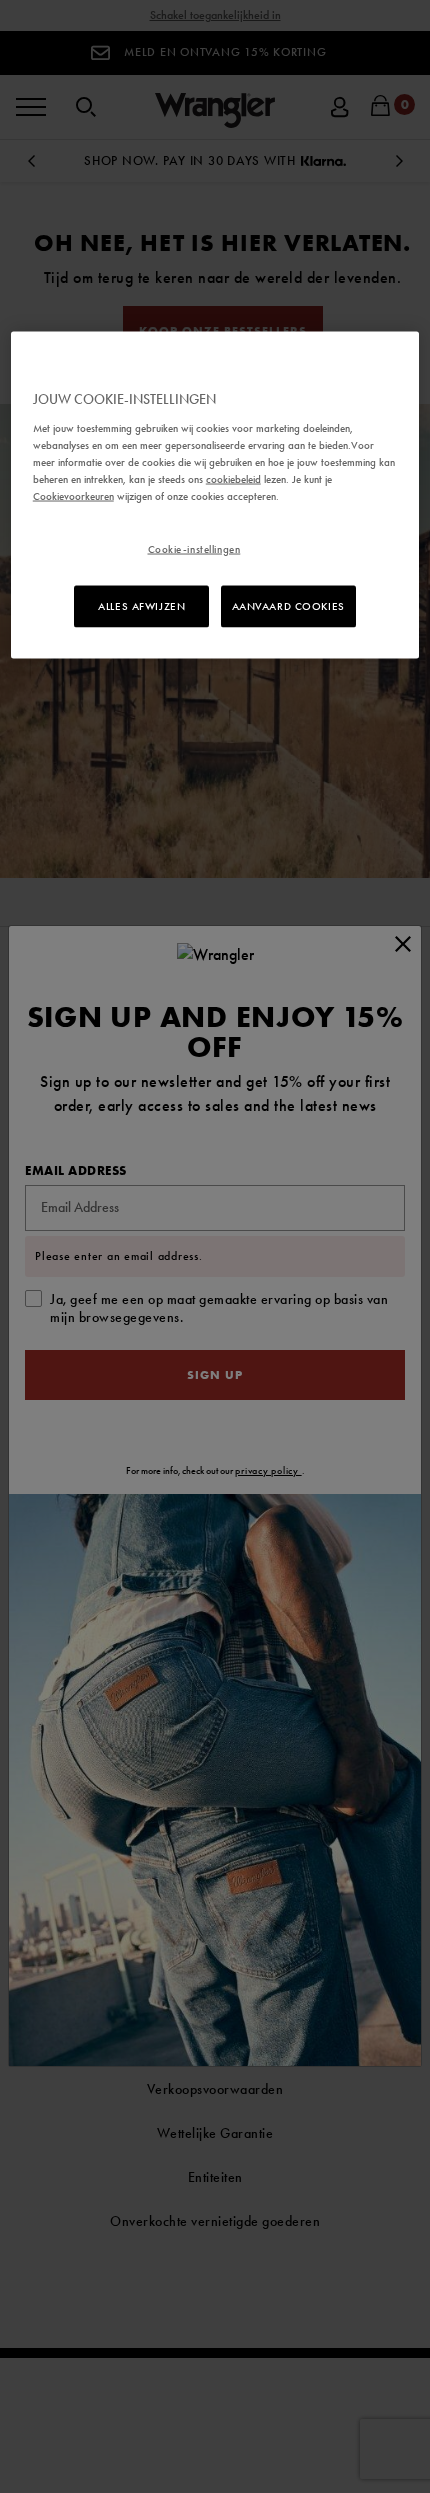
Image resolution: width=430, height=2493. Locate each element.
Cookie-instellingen (194, 548)
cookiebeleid (233, 478)
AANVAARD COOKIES (288, 605)
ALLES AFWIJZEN (141, 605)
